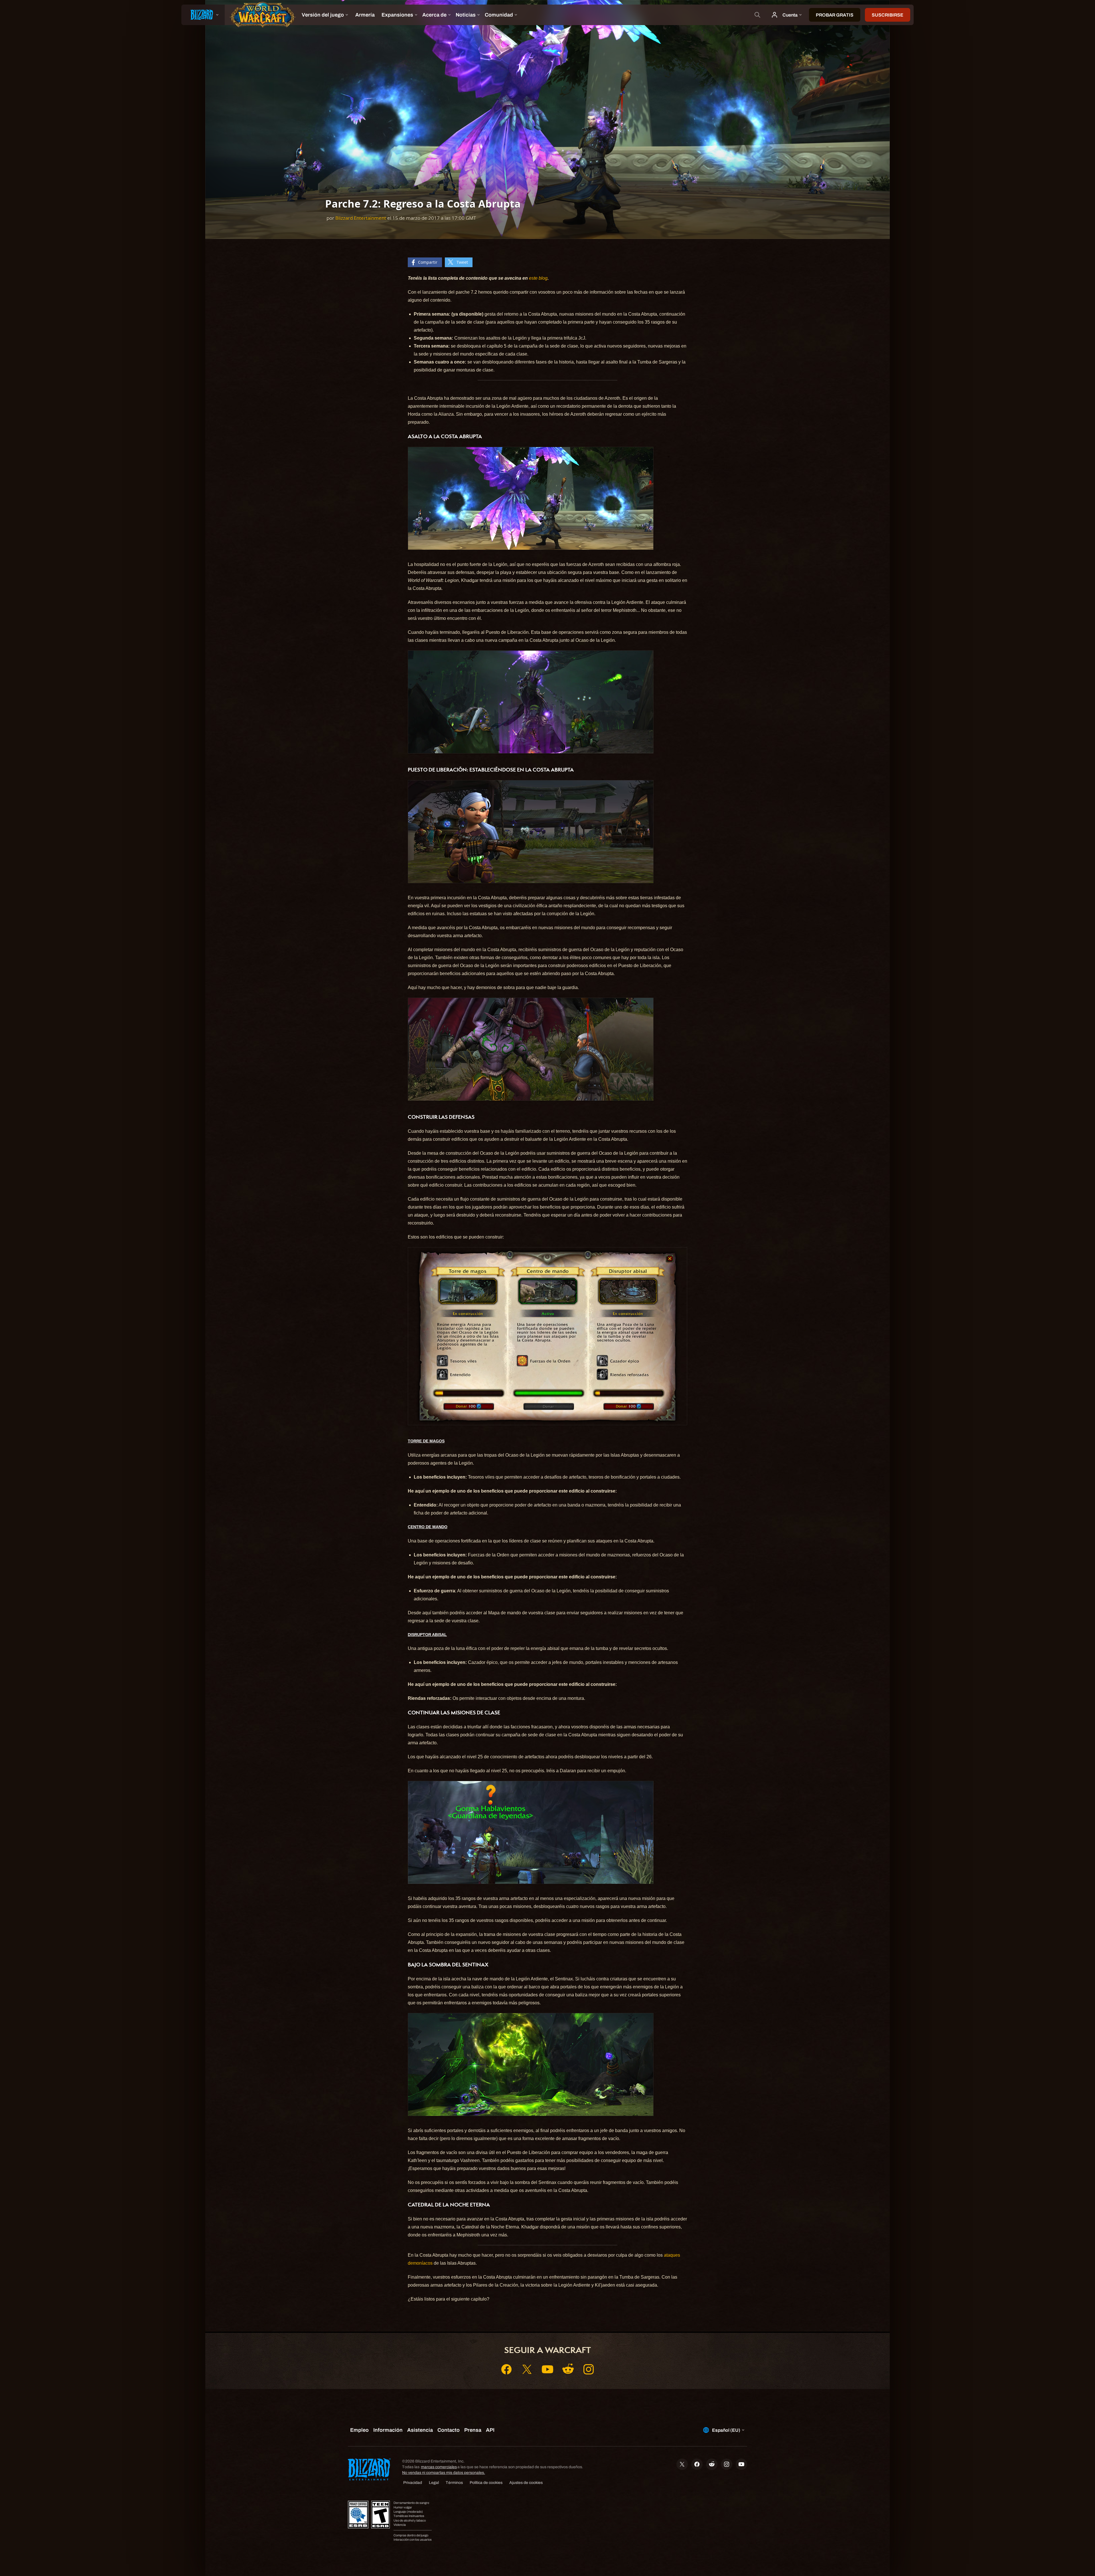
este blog (538, 278)
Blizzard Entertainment (361, 218)
